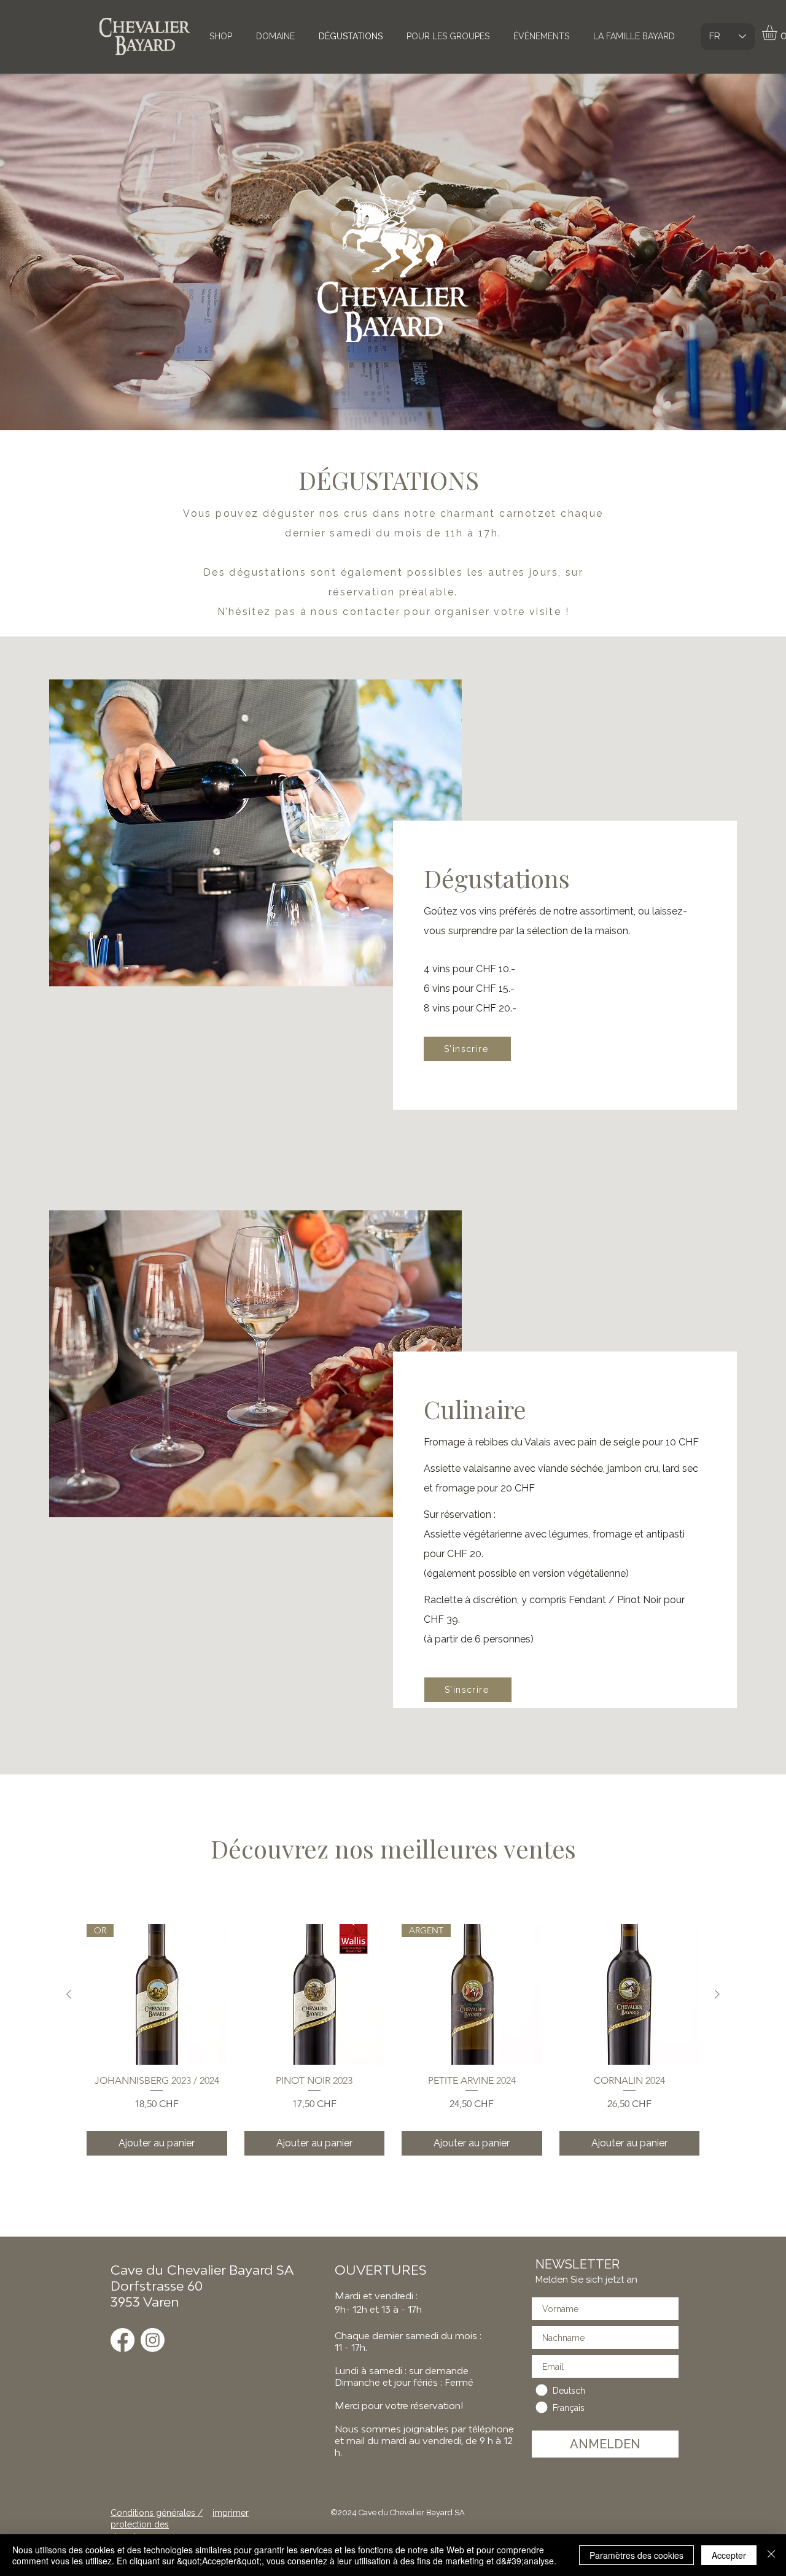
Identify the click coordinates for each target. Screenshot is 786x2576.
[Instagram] (153, 2340)
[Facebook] (123, 2340)
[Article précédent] (69, 1994)
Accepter (729, 2555)
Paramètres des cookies (636, 2555)
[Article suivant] (717, 1994)
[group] (393, 2040)
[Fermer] (771, 2555)
